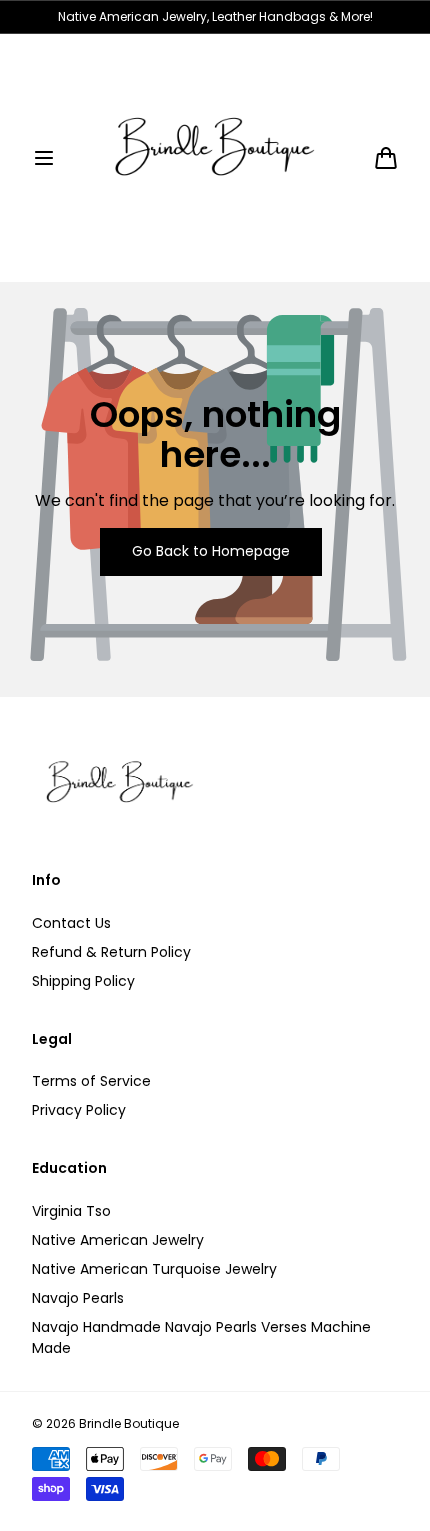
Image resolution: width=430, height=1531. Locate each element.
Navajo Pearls (78, 1298)
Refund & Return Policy (111, 952)
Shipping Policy (83, 981)
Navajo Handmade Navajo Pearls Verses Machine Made (201, 1337)
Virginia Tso (71, 1211)
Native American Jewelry (118, 1240)
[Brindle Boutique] (215, 158)
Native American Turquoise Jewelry (154, 1269)
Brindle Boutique (129, 1424)
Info (46, 880)
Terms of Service (91, 1081)
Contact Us (71, 923)
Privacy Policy (79, 1110)
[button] (44, 158)
